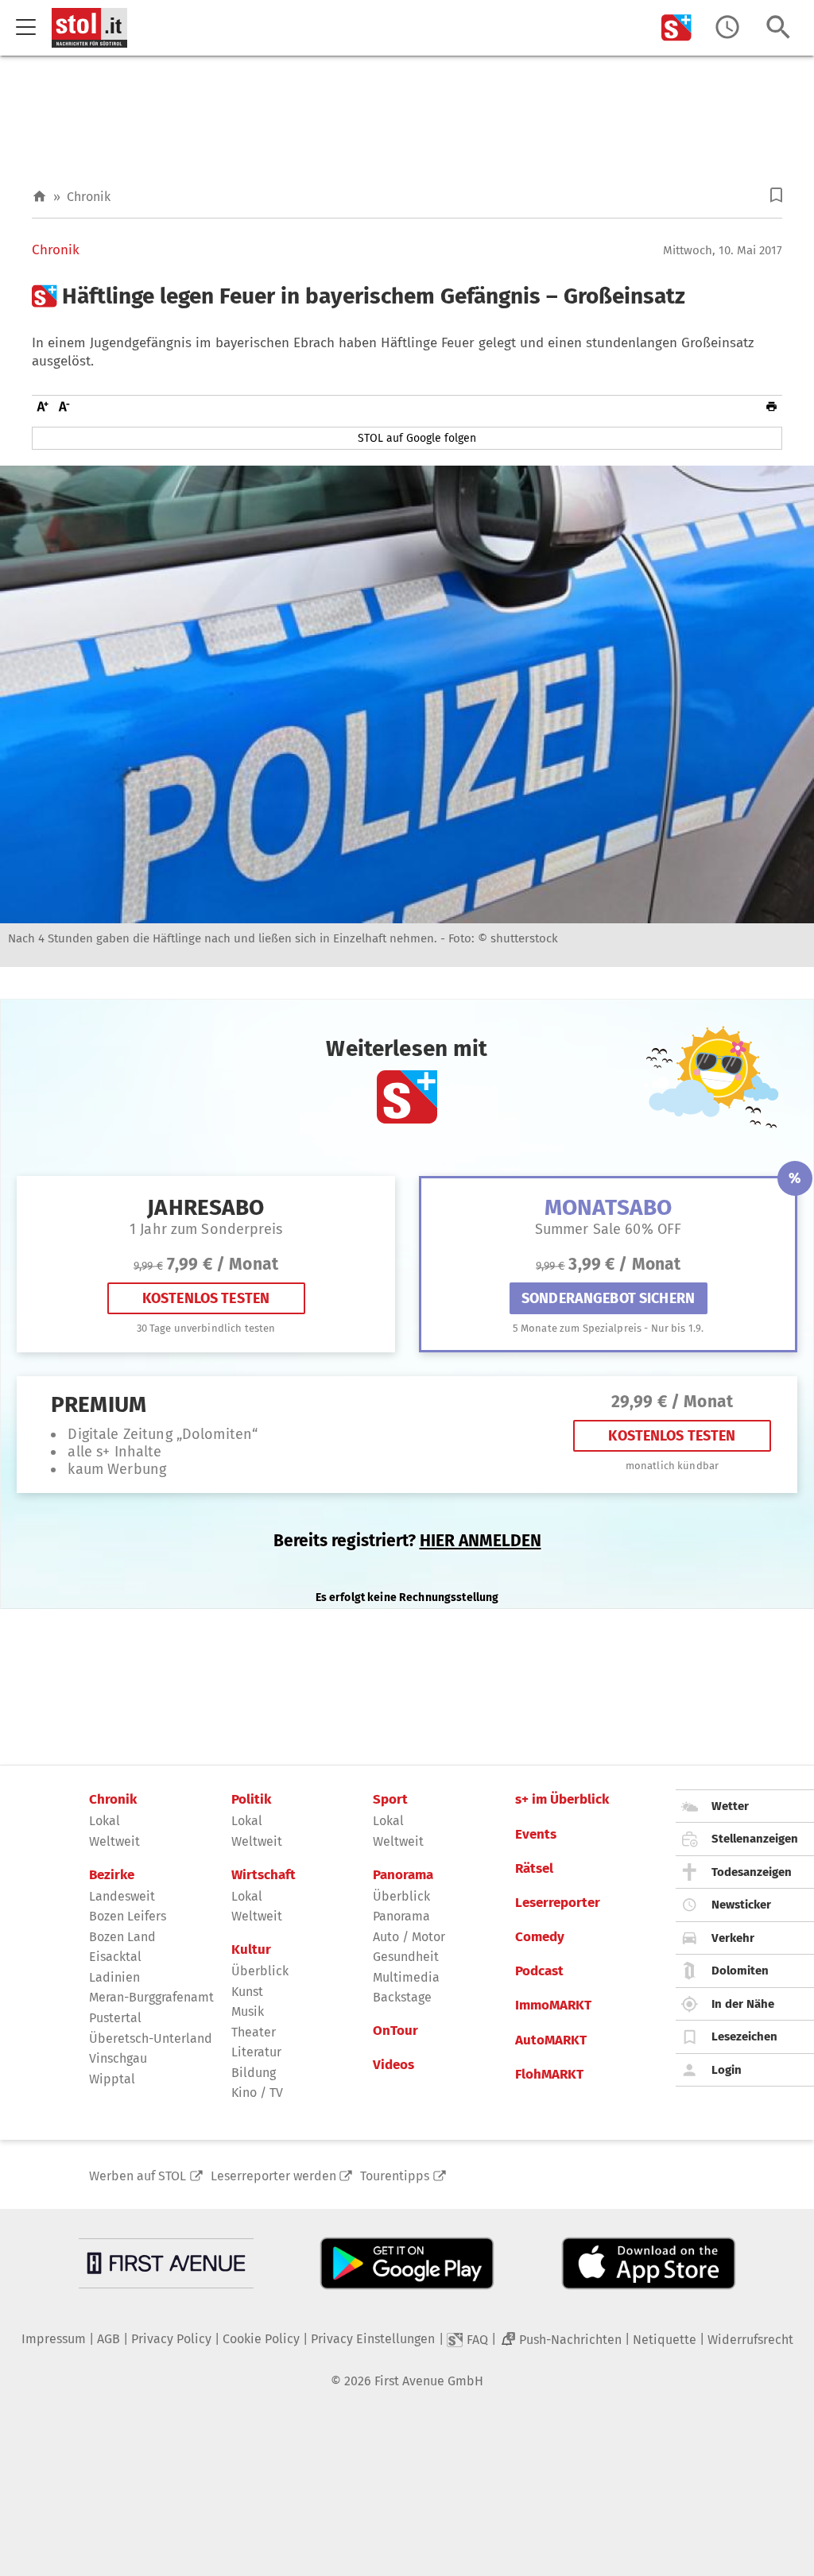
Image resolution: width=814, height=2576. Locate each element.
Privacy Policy (171, 2339)
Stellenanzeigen (755, 1839)
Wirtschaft (264, 1875)
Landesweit (122, 1896)
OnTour (395, 2031)
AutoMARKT (551, 2040)
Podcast (539, 1971)
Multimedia (406, 1977)
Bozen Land (122, 1937)
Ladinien (114, 1977)
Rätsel (534, 1869)
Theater (254, 2032)
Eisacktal (115, 1957)
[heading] (407, 296)
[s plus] (676, 27)
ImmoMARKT (553, 2005)
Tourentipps (395, 2176)
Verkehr (733, 1938)
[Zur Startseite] (39, 197)
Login (727, 2070)
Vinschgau (118, 2058)
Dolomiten (740, 1971)
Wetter (730, 1806)
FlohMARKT (549, 2075)
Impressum (54, 2339)
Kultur (251, 1950)
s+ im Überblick (562, 1800)
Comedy (540, 1937)
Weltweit (114, 1841)
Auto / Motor (409, 1937)
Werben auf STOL (138, 2176)
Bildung (254, 2073)
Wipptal (112, 2079)
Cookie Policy (261, 2339)
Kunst (247, 1992)
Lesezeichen (744, 2036)
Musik (248, 2011)
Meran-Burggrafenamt (151, 1997)
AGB (109, 2339)
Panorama (403, 1875)
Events (536, 1835)
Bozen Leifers (128, 1916)
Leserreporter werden (273, 2176)
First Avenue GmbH (429, 2381)
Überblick (260, 1971)
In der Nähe (743, 2004)
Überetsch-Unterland (151, 2038)
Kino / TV (257, 2093)
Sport (390, 1800)
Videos (393, 2065)
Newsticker (741, 1905)
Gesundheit (406, 1957)
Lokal (105, 1821)
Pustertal (115, 2018)
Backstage (402, 1997)
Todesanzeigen (752, 1872)
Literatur (256, 2052)
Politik (251, 1800)
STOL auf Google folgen (417, 438)
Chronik (89, 197)
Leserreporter (558, 1903)
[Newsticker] (727, 27)
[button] (776, 195)
